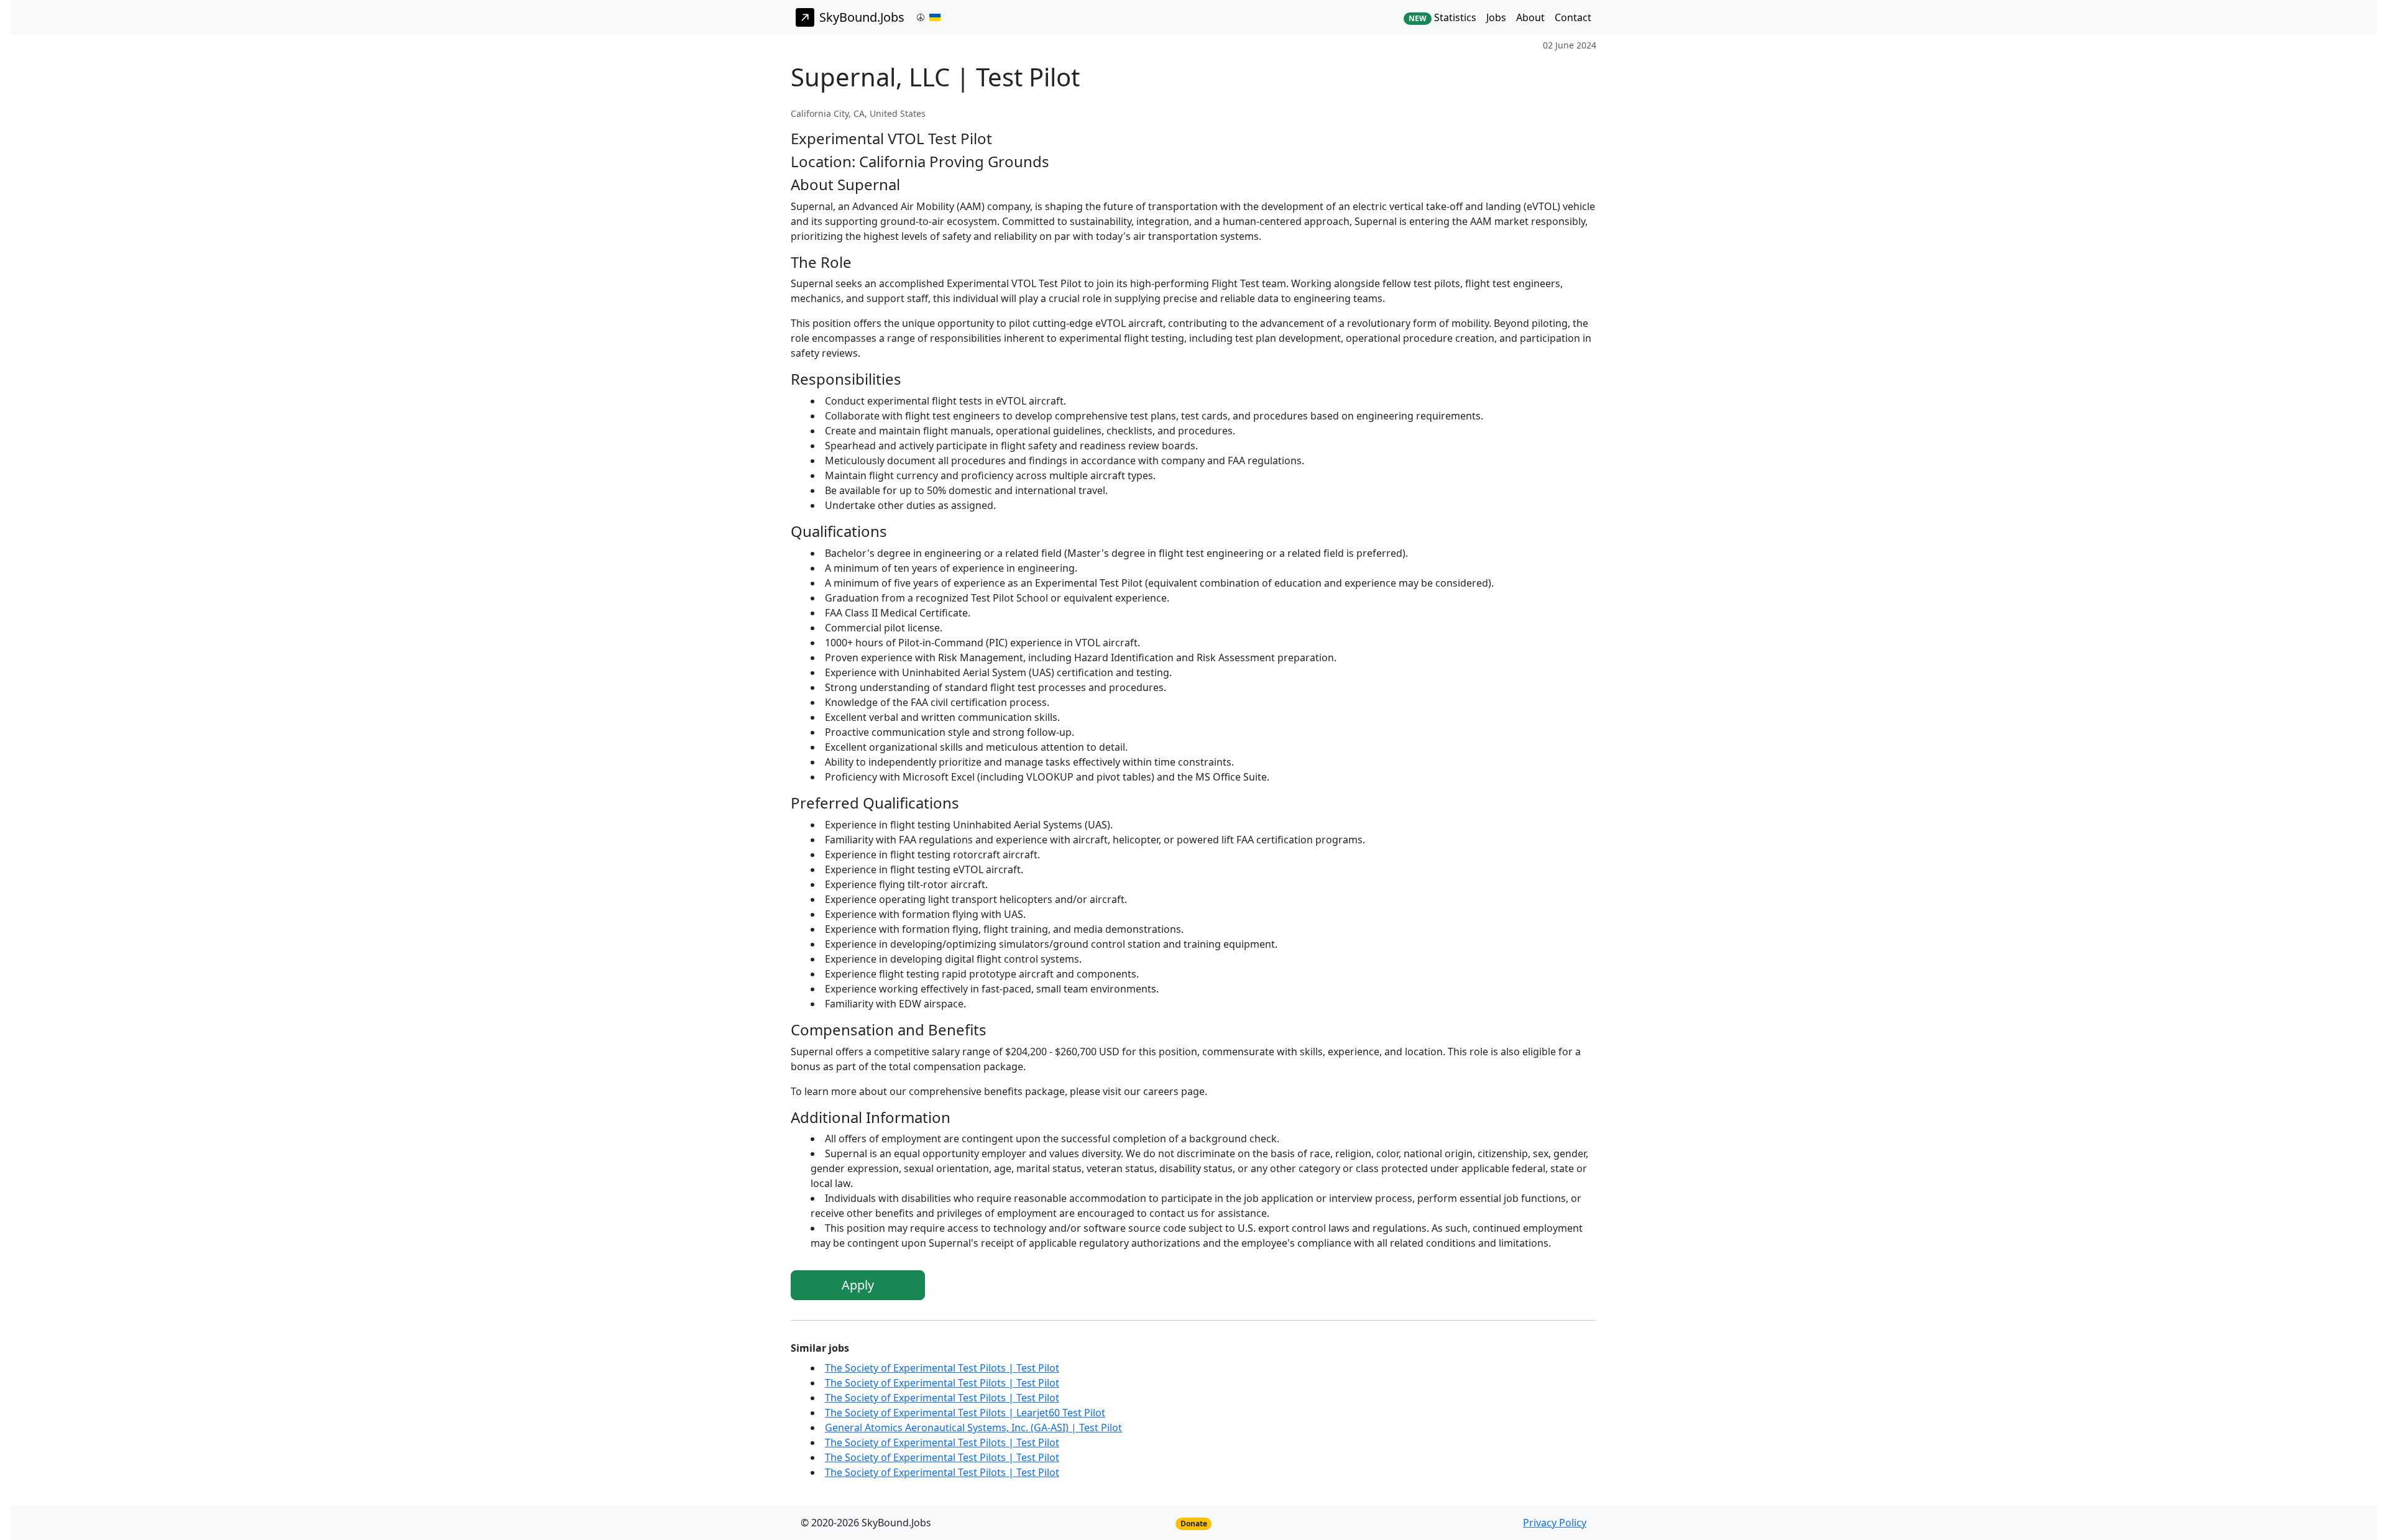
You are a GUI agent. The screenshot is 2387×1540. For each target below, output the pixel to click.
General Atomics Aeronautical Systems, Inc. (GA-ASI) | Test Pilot (973, 1428)
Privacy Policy (1555, 1523)
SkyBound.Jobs (862, 17)
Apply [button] (858, 1285)
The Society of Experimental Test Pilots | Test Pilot (942, 1368)
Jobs (1496, 17)
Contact (1573, 17)
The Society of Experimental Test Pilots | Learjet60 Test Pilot (965, 1413)
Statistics (1442, 17)
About (1530, 17)
